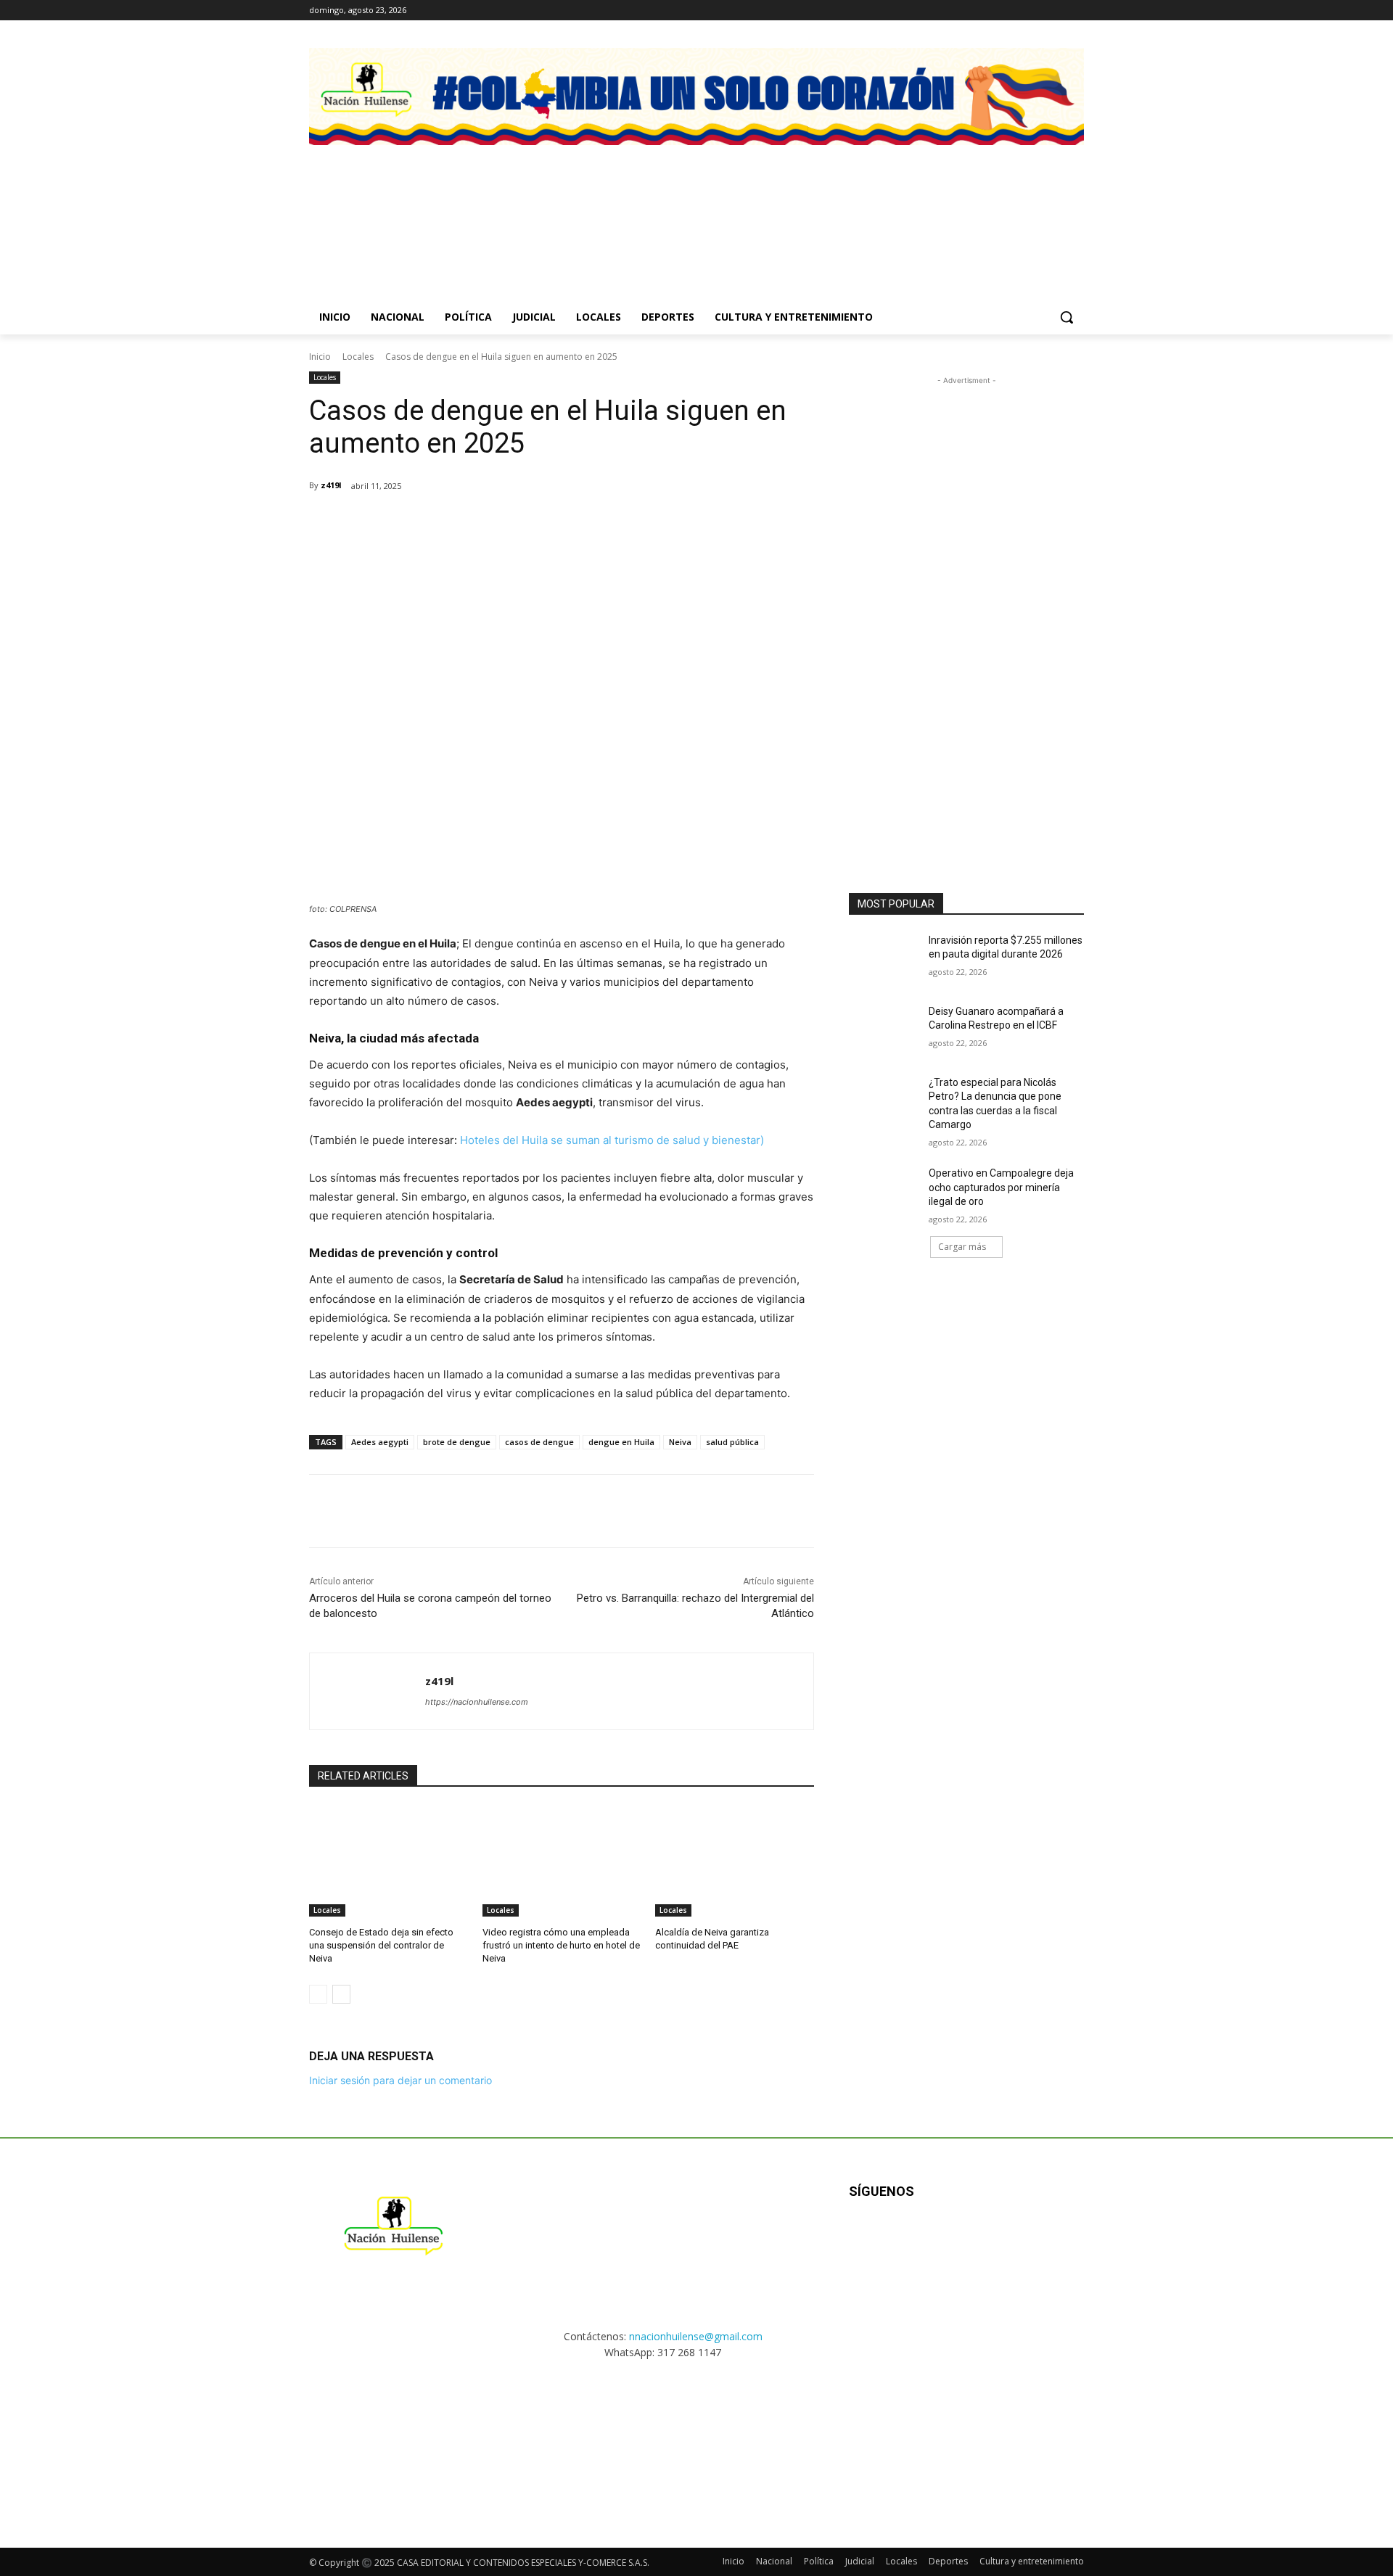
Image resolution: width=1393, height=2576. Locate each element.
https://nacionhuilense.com (477, 1702)
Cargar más (962, 1247)
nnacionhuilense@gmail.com (696, 2336)
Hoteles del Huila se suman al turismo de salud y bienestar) (612, 1140)
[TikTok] (1055, 11)
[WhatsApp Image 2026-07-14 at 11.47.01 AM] (395, 207)
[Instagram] (1036, 11)
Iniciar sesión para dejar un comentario (400, 2080)
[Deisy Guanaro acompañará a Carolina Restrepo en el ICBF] (884, 1029)
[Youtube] (1006, 2238)
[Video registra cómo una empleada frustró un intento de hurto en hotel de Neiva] (562, 1861)
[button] (1067, 317)
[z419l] (367, 1691)
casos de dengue (539, 1442)
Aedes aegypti (380, 1442)
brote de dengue (457, 1442)
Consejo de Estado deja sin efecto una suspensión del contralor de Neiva (381, 1945)
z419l (331, 485)
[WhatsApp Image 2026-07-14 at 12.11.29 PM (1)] (596, 207)
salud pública (732, 1442)
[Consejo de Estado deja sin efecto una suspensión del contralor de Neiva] (389, 1861)
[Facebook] (1015, 11)
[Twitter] (1076, 11)
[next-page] (341, 1994)
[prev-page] (318, 1994)
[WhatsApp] (480, 523)
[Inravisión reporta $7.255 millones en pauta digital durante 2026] (884, 958)
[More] (581, 523)
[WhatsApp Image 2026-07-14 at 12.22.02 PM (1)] (998, 207)
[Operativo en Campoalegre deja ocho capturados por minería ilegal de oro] (884, 1191)
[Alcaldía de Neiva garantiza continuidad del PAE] (735, 1861)
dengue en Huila (621, 1442)
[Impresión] (547, 523)
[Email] (514, 523)
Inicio (320, 357)
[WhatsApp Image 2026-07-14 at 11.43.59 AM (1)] (797, 207)
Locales (358, 357)
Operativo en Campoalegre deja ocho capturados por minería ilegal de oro (1001, 1187)
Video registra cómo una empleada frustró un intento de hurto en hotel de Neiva (561, 1945)
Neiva (680, 1442)
